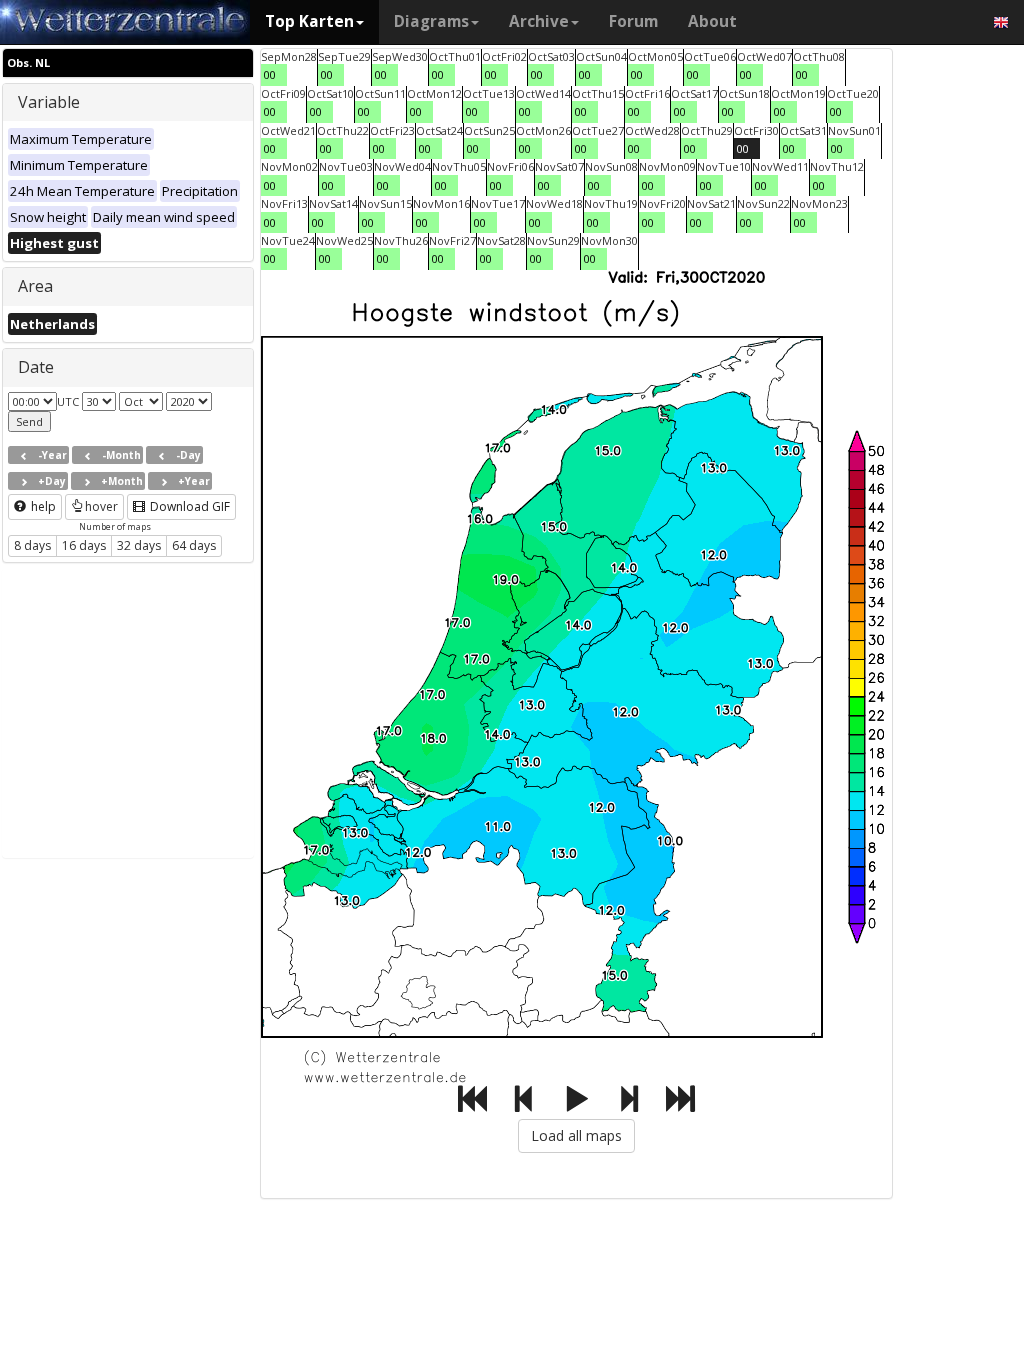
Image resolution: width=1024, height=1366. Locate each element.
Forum (633, 21)
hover (101, 506)
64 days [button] (194, 545)
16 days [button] (84, 545)
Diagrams (431, 21)
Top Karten (309, 21)
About (712, 21)
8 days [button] (32, 545)
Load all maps (576, 1135)
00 (270, 74)
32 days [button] (139, 545)
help (42, 506)
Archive (539, 21)
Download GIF (188, 506)
